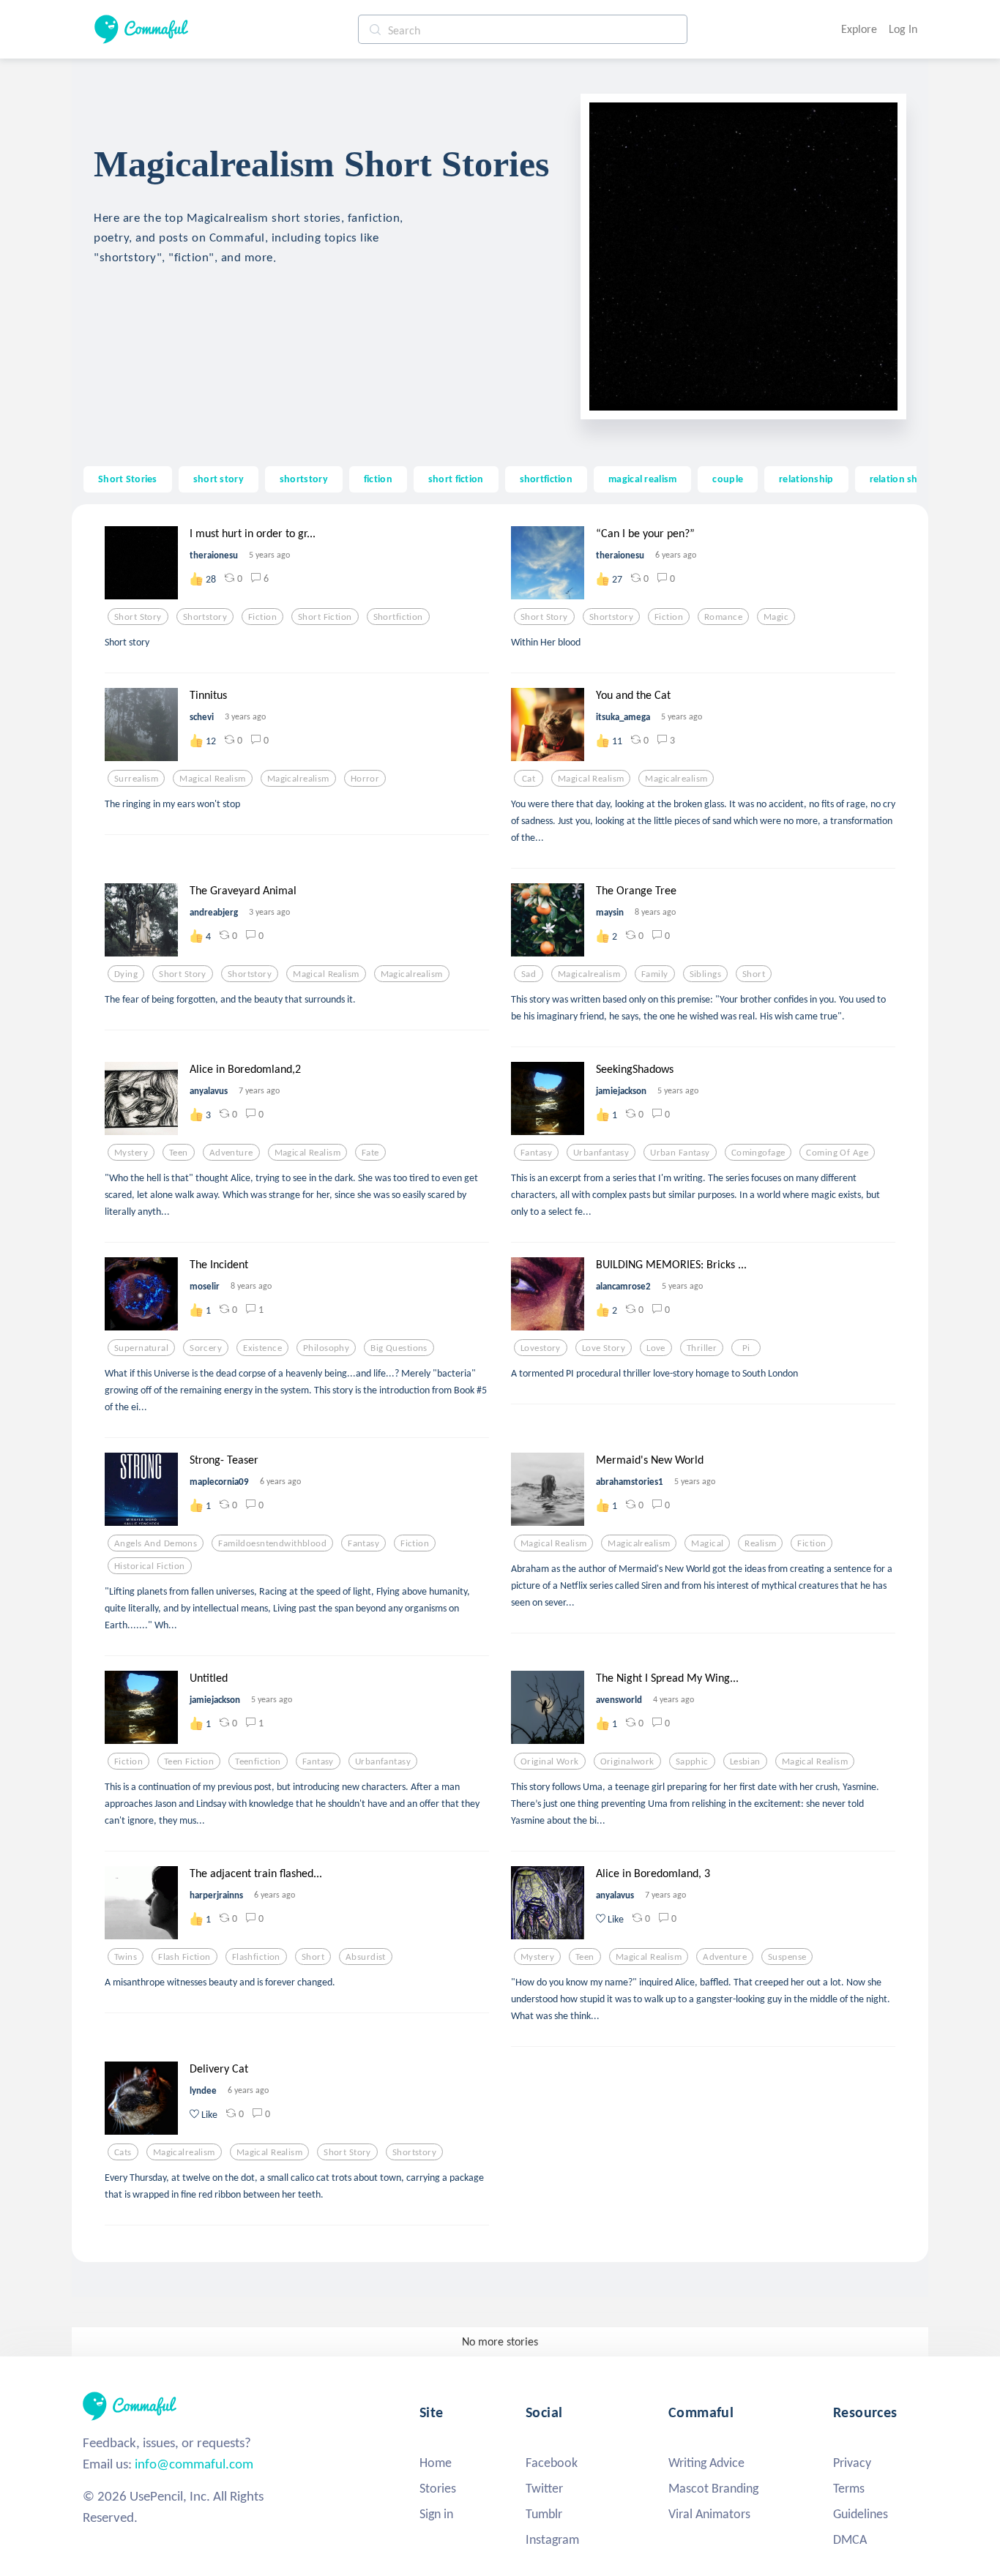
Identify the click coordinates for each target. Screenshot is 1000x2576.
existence (262, 1348)
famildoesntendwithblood (272, 1543)
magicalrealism (298, 779)
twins (126, 1957)
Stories (438, 2488)
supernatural (141, 1348)
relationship (806, 479)
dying (126, 974)
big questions (399, 1348)
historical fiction (150, 1566)
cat (529, 779)
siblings (705, 974)
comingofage (758, 1153)
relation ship (898, 479)
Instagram (552, 2539)
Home (436, 2463)
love (656, 1348)
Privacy (852, 2463)
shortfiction (546, 479)
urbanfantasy (601, 1153)
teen (179, 1153)
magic (776, 617)
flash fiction (184, 1957)
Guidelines (861, 2514)
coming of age (837, 1153)
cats (123, 2152)
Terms (849, 2488)
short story (219, 479)
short (754, 974)
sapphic (692, 1761)
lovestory (541, 1348)
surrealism (136, 779)
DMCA (850, 2539)
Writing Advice (706, 2463)
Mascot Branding (713, 2488)
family (655, 974)
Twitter (544, 2488)
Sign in (436, 2514)
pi (746, 1348)
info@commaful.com (194, 2464)
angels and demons (156, 1543)
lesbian (745, 1761)
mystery (131, 1153)
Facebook (552, 2463)
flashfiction (256, 1957)
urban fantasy (680, 1153)
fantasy (536, 1153)
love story (604, 1348)
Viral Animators (709, 2514)
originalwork (627, 1761)
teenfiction (258, 1761)
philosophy (326, 1348)
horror (365, 779)
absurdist (366, 1957)
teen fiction (189, 1761)
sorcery (206, 1348)
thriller (702, 1348)
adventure (231, 1153)
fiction (378, 479)
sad (529, 974)
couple (728, 479)
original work (550, 1761)
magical (707, 1543)
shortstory (304, 479)
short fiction (456, 479)
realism (760, 1543)
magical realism (642, 479)
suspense (787, 1957)
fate (370, 1153)
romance (723, 617)
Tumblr (544, 2514)
